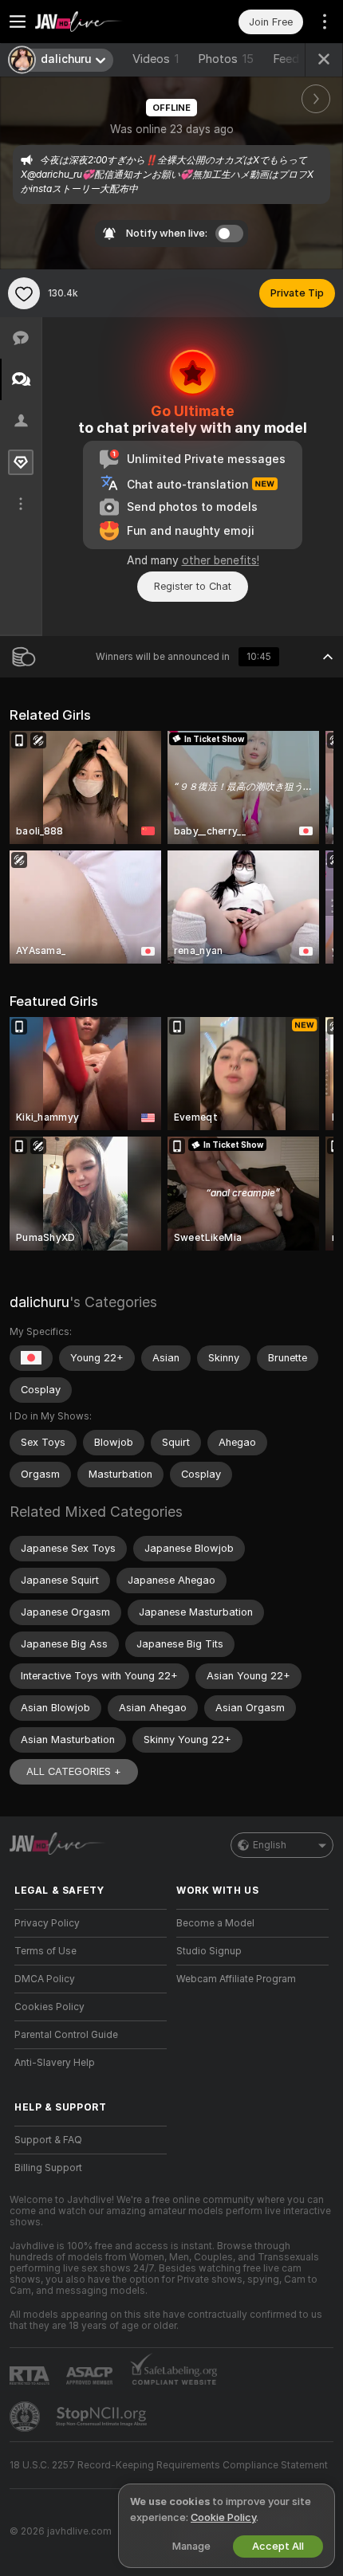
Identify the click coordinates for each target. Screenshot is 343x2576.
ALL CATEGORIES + (74, 1771)
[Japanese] (31, 1358)
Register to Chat (193, 586)
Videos (156, 59)
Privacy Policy (47, 1923)
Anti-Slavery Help (55, 2063)
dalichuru (39, 1302)
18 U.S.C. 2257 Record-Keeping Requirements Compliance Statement (169, 2465)
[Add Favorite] (24, 293)
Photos (226, 59)
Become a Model (215, 1923)
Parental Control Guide (66, 2035)
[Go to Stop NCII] (103, 2417)
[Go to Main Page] (103, 22)
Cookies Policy (49, 2007)
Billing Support (48, 2168)
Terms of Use (45, 1951)
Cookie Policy (223, 2517)
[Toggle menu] (18, 22)
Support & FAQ (48, 2140)
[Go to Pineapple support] (26, 2417)
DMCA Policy (45, 1979)
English (270, 1845)
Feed (286, 59)
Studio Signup (209, 1951)
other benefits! (221, 560)
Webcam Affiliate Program (236, 1979)
